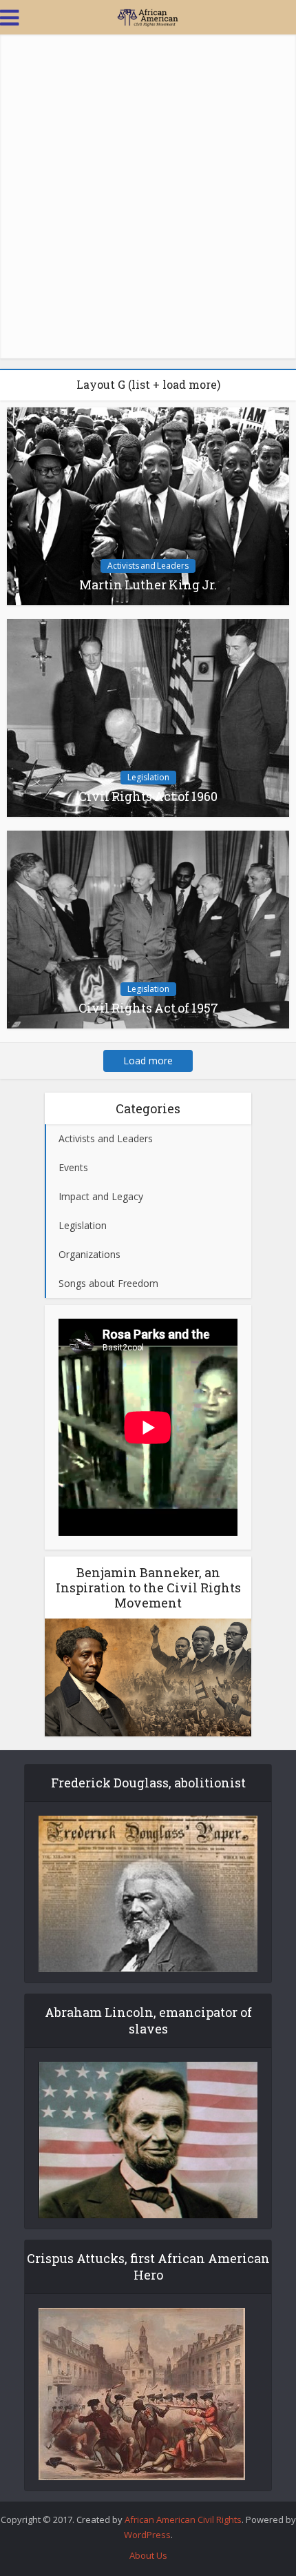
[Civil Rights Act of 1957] (148, 928)
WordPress (147, 2535)
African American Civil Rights (183, 2519)
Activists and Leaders (148, 566)
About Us (148, 2555)
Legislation (148, 777)
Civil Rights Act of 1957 (148, 1008)
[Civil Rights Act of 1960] (148, 717)
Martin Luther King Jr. (148, 585)
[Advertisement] (148, 196)
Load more (148, 1061)
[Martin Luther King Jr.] (148, 505)
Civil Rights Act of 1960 (148, 796)
